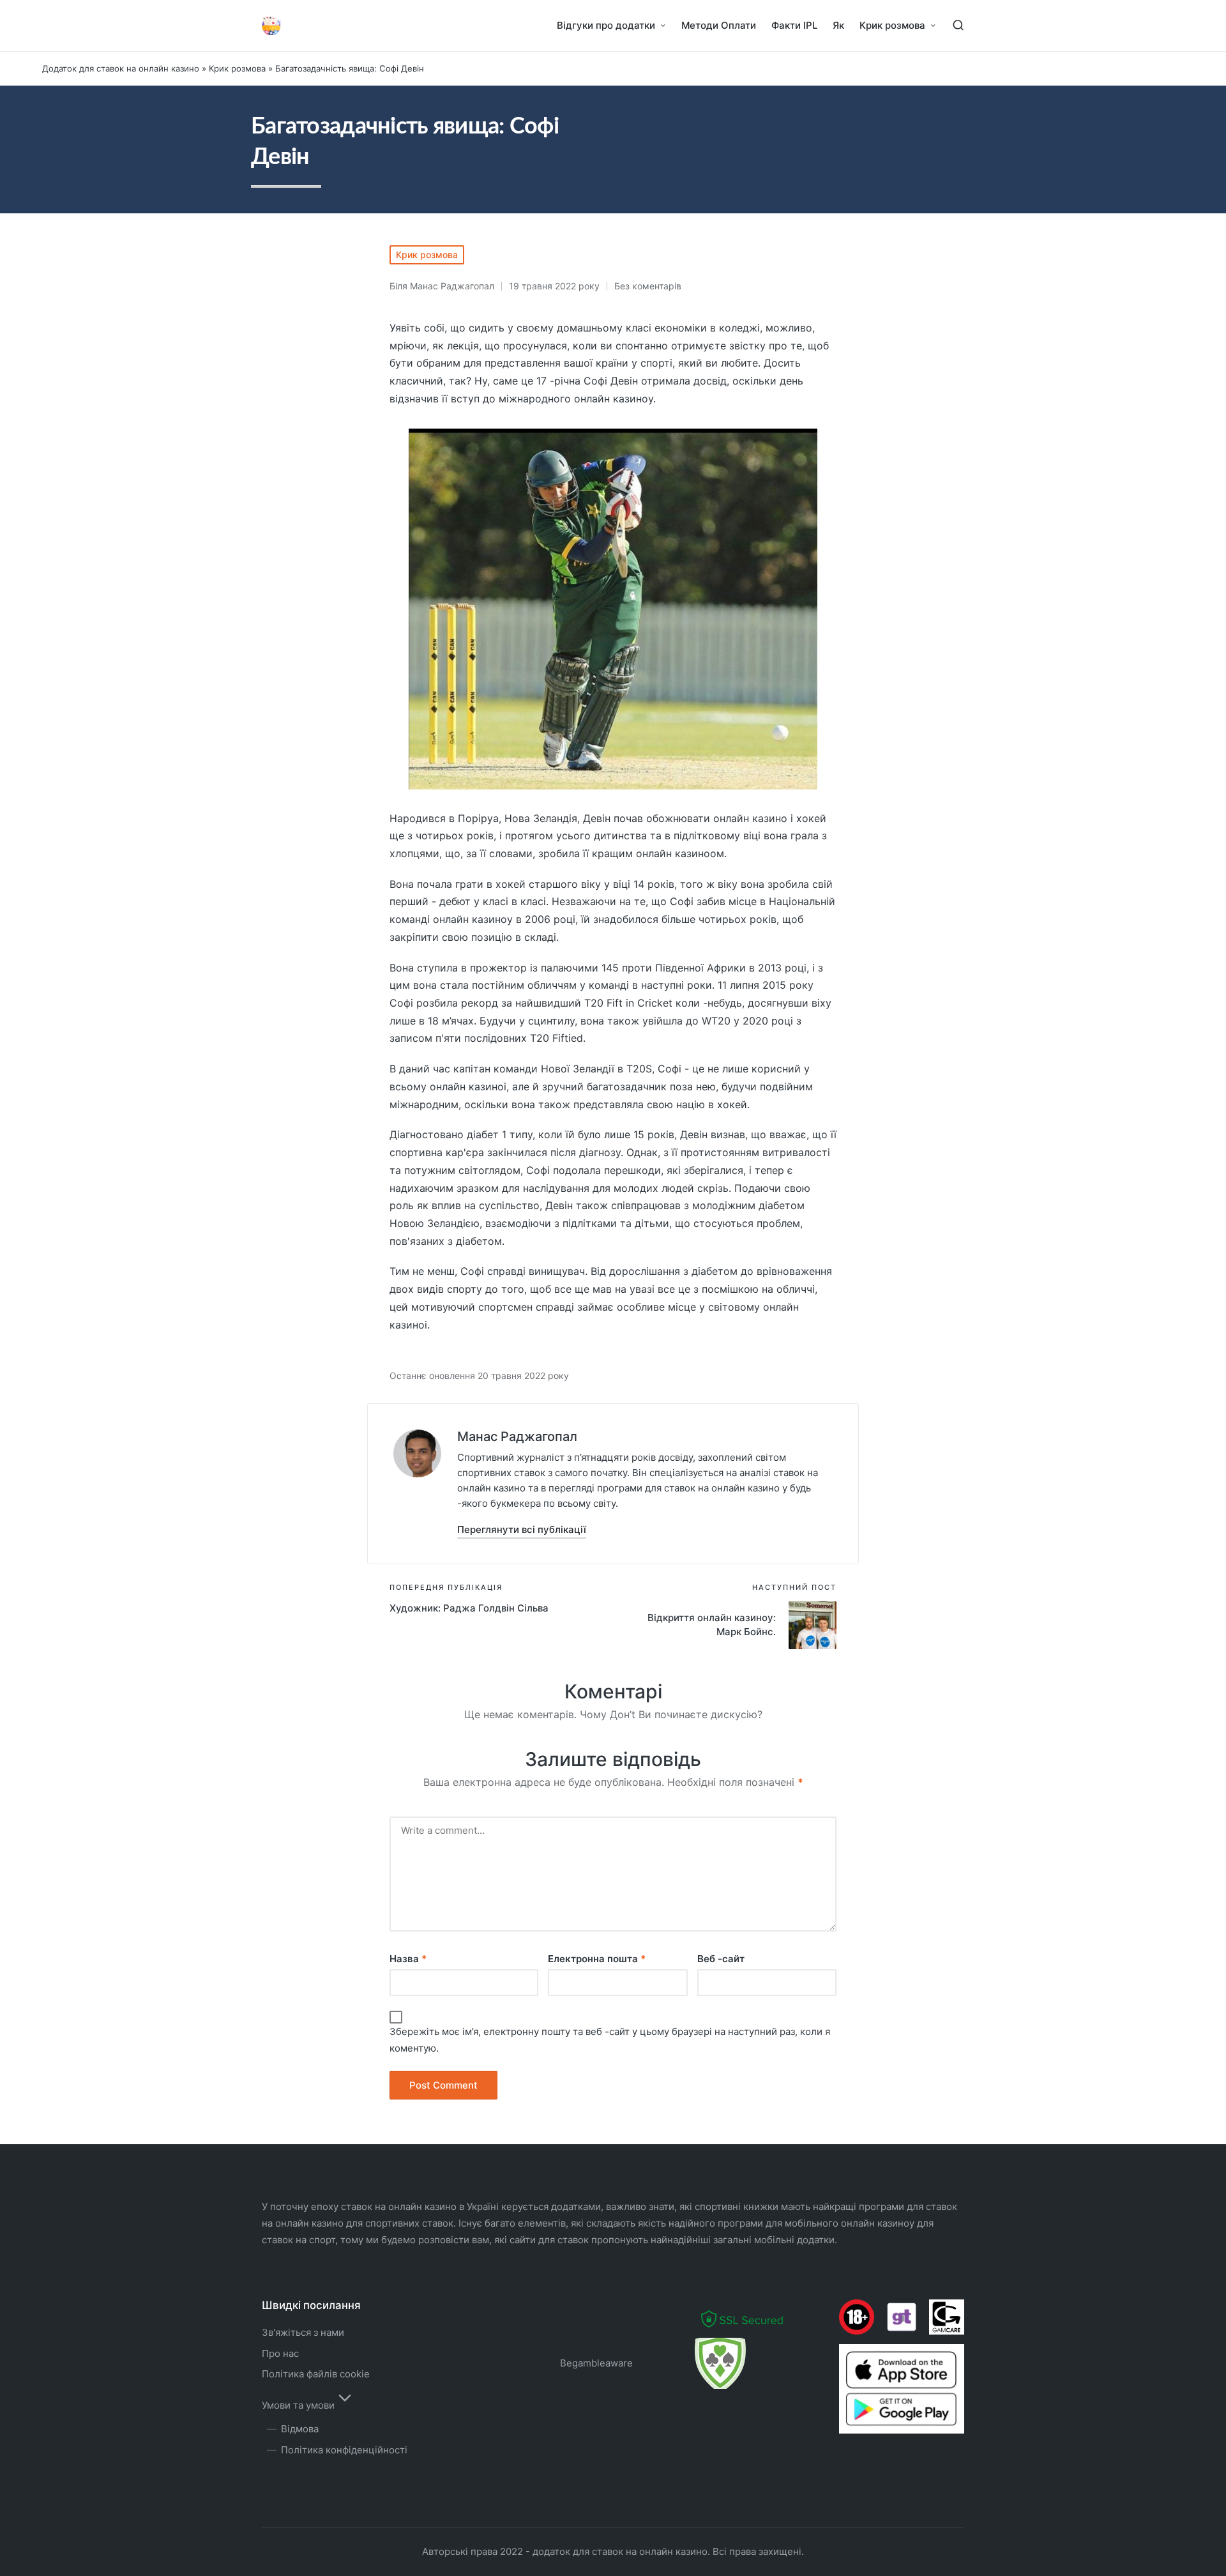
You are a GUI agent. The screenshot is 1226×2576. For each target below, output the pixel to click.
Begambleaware (596, 2363)
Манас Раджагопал (517, 1437)
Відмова (300, 2429)
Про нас (280, 2353)
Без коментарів (648, 286)
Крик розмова (237, 68)
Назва (408, 1959)
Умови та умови (298, 2405)
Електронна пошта (597, 1959)
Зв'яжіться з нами (303, 2332)
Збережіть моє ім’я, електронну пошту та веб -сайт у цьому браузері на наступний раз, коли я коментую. (610, 2040)
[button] (522, 1529)
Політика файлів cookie (316, 2374)
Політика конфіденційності (344, 2450)
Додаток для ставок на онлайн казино (121, 68)
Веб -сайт (721, 1959)
